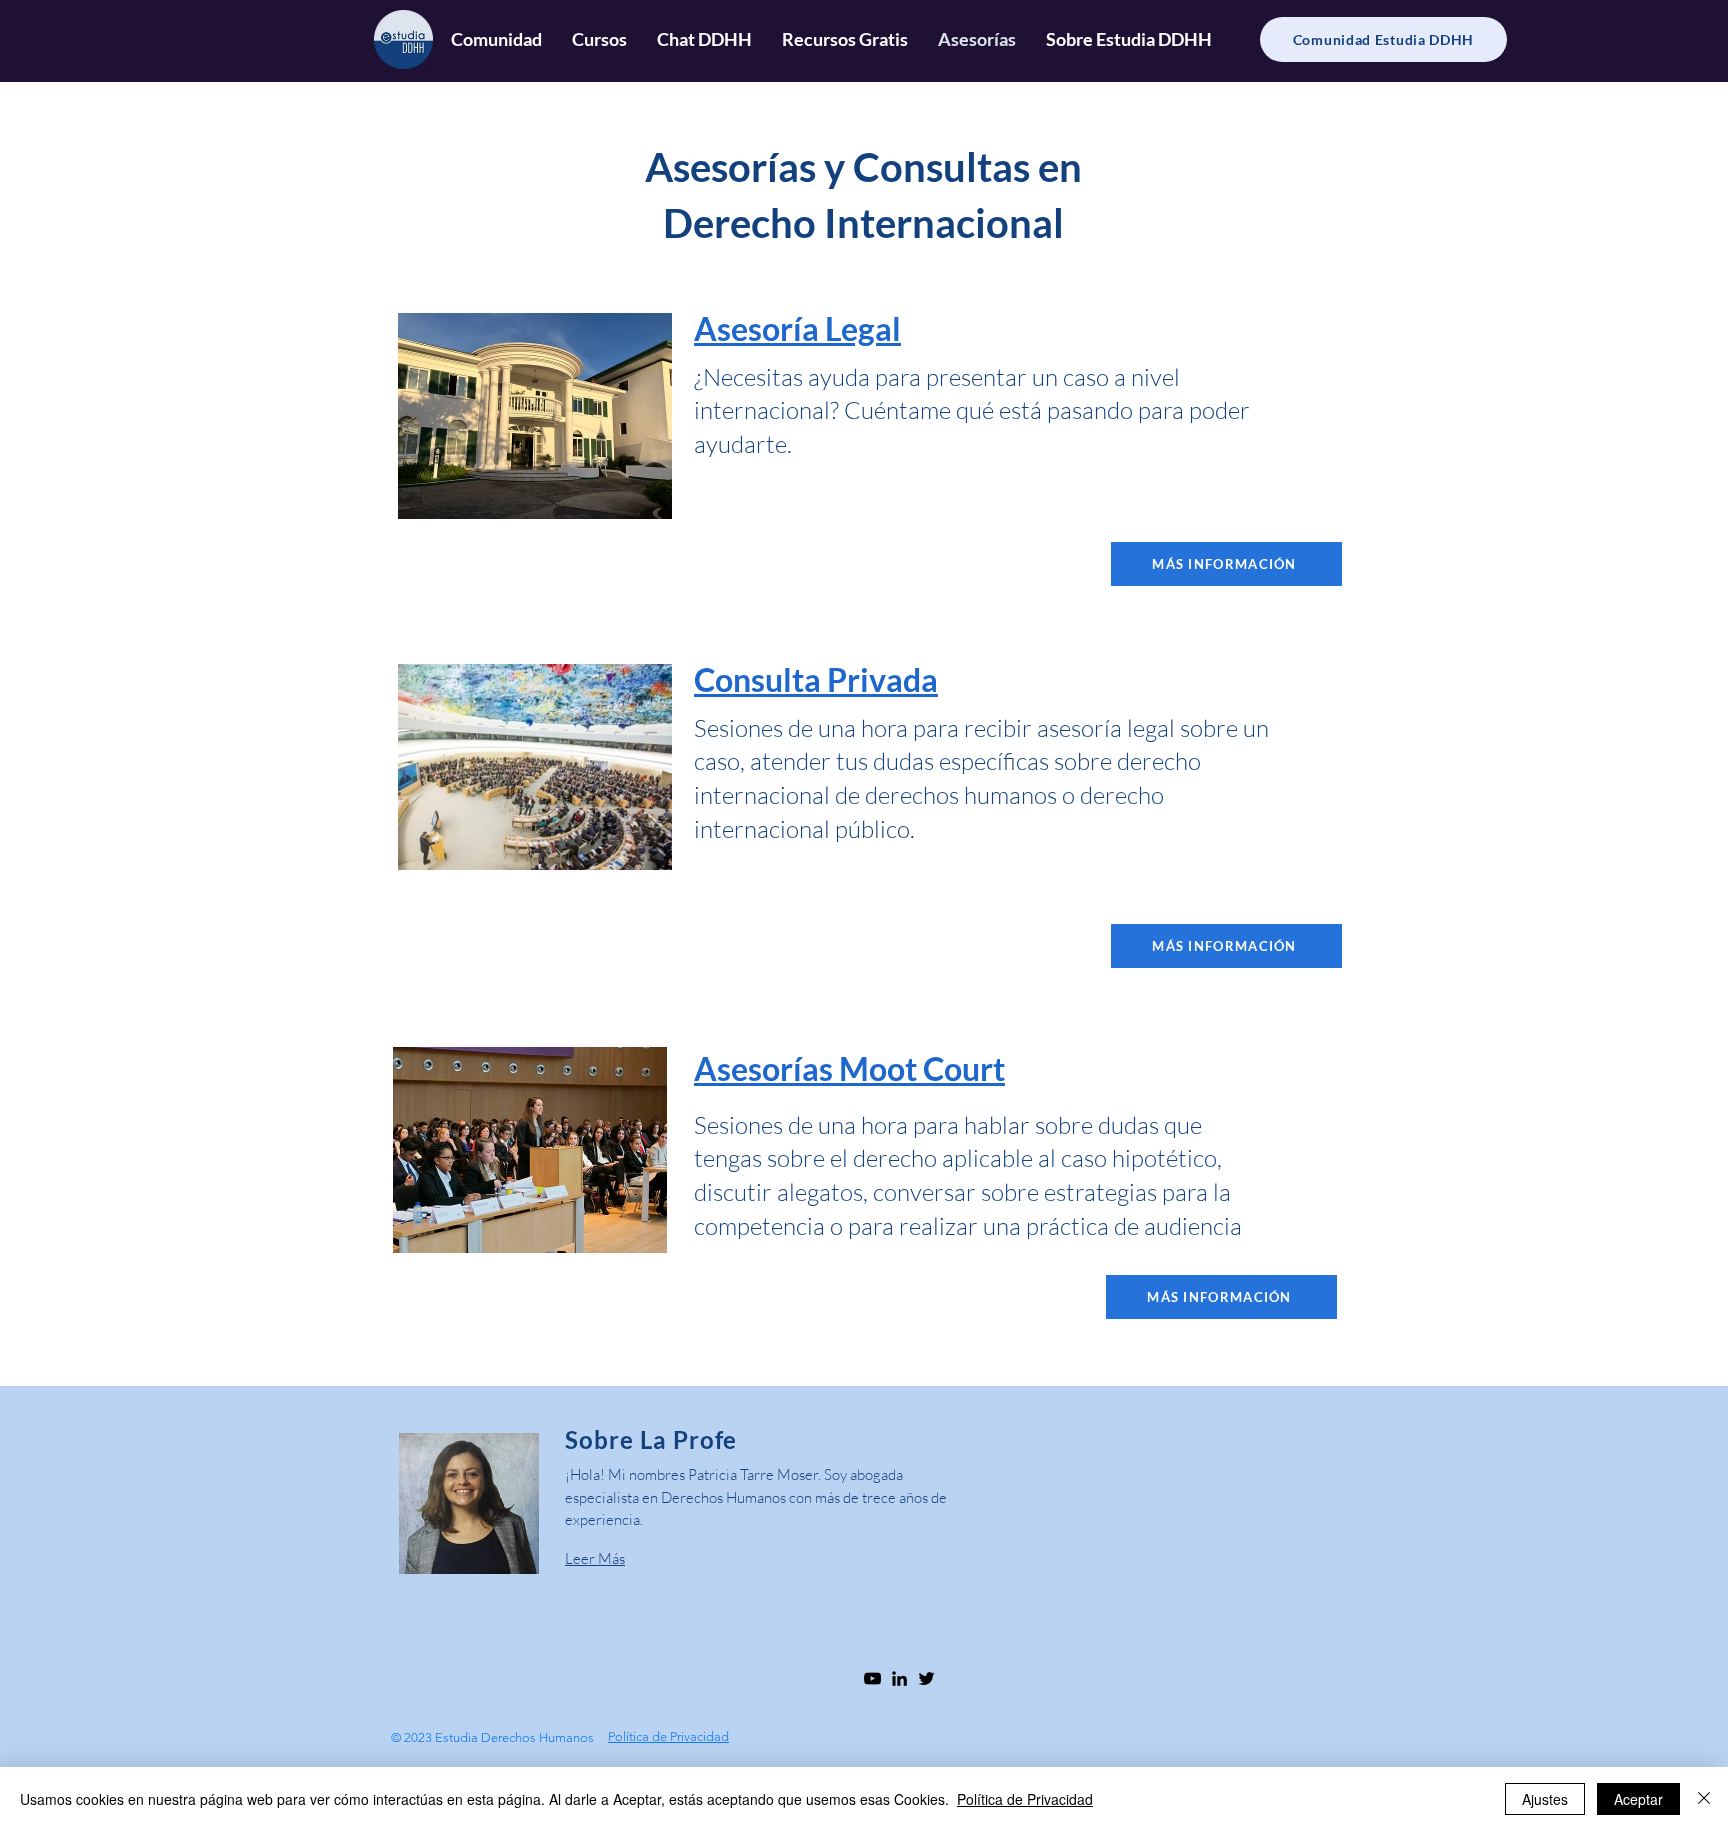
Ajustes (1545, 1799)
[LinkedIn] (899, 1678)
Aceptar (1638, 1799)
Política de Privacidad (1025, 1799)
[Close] (1704, 1799)
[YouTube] (872, 1678)
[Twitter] (926, 1678)
